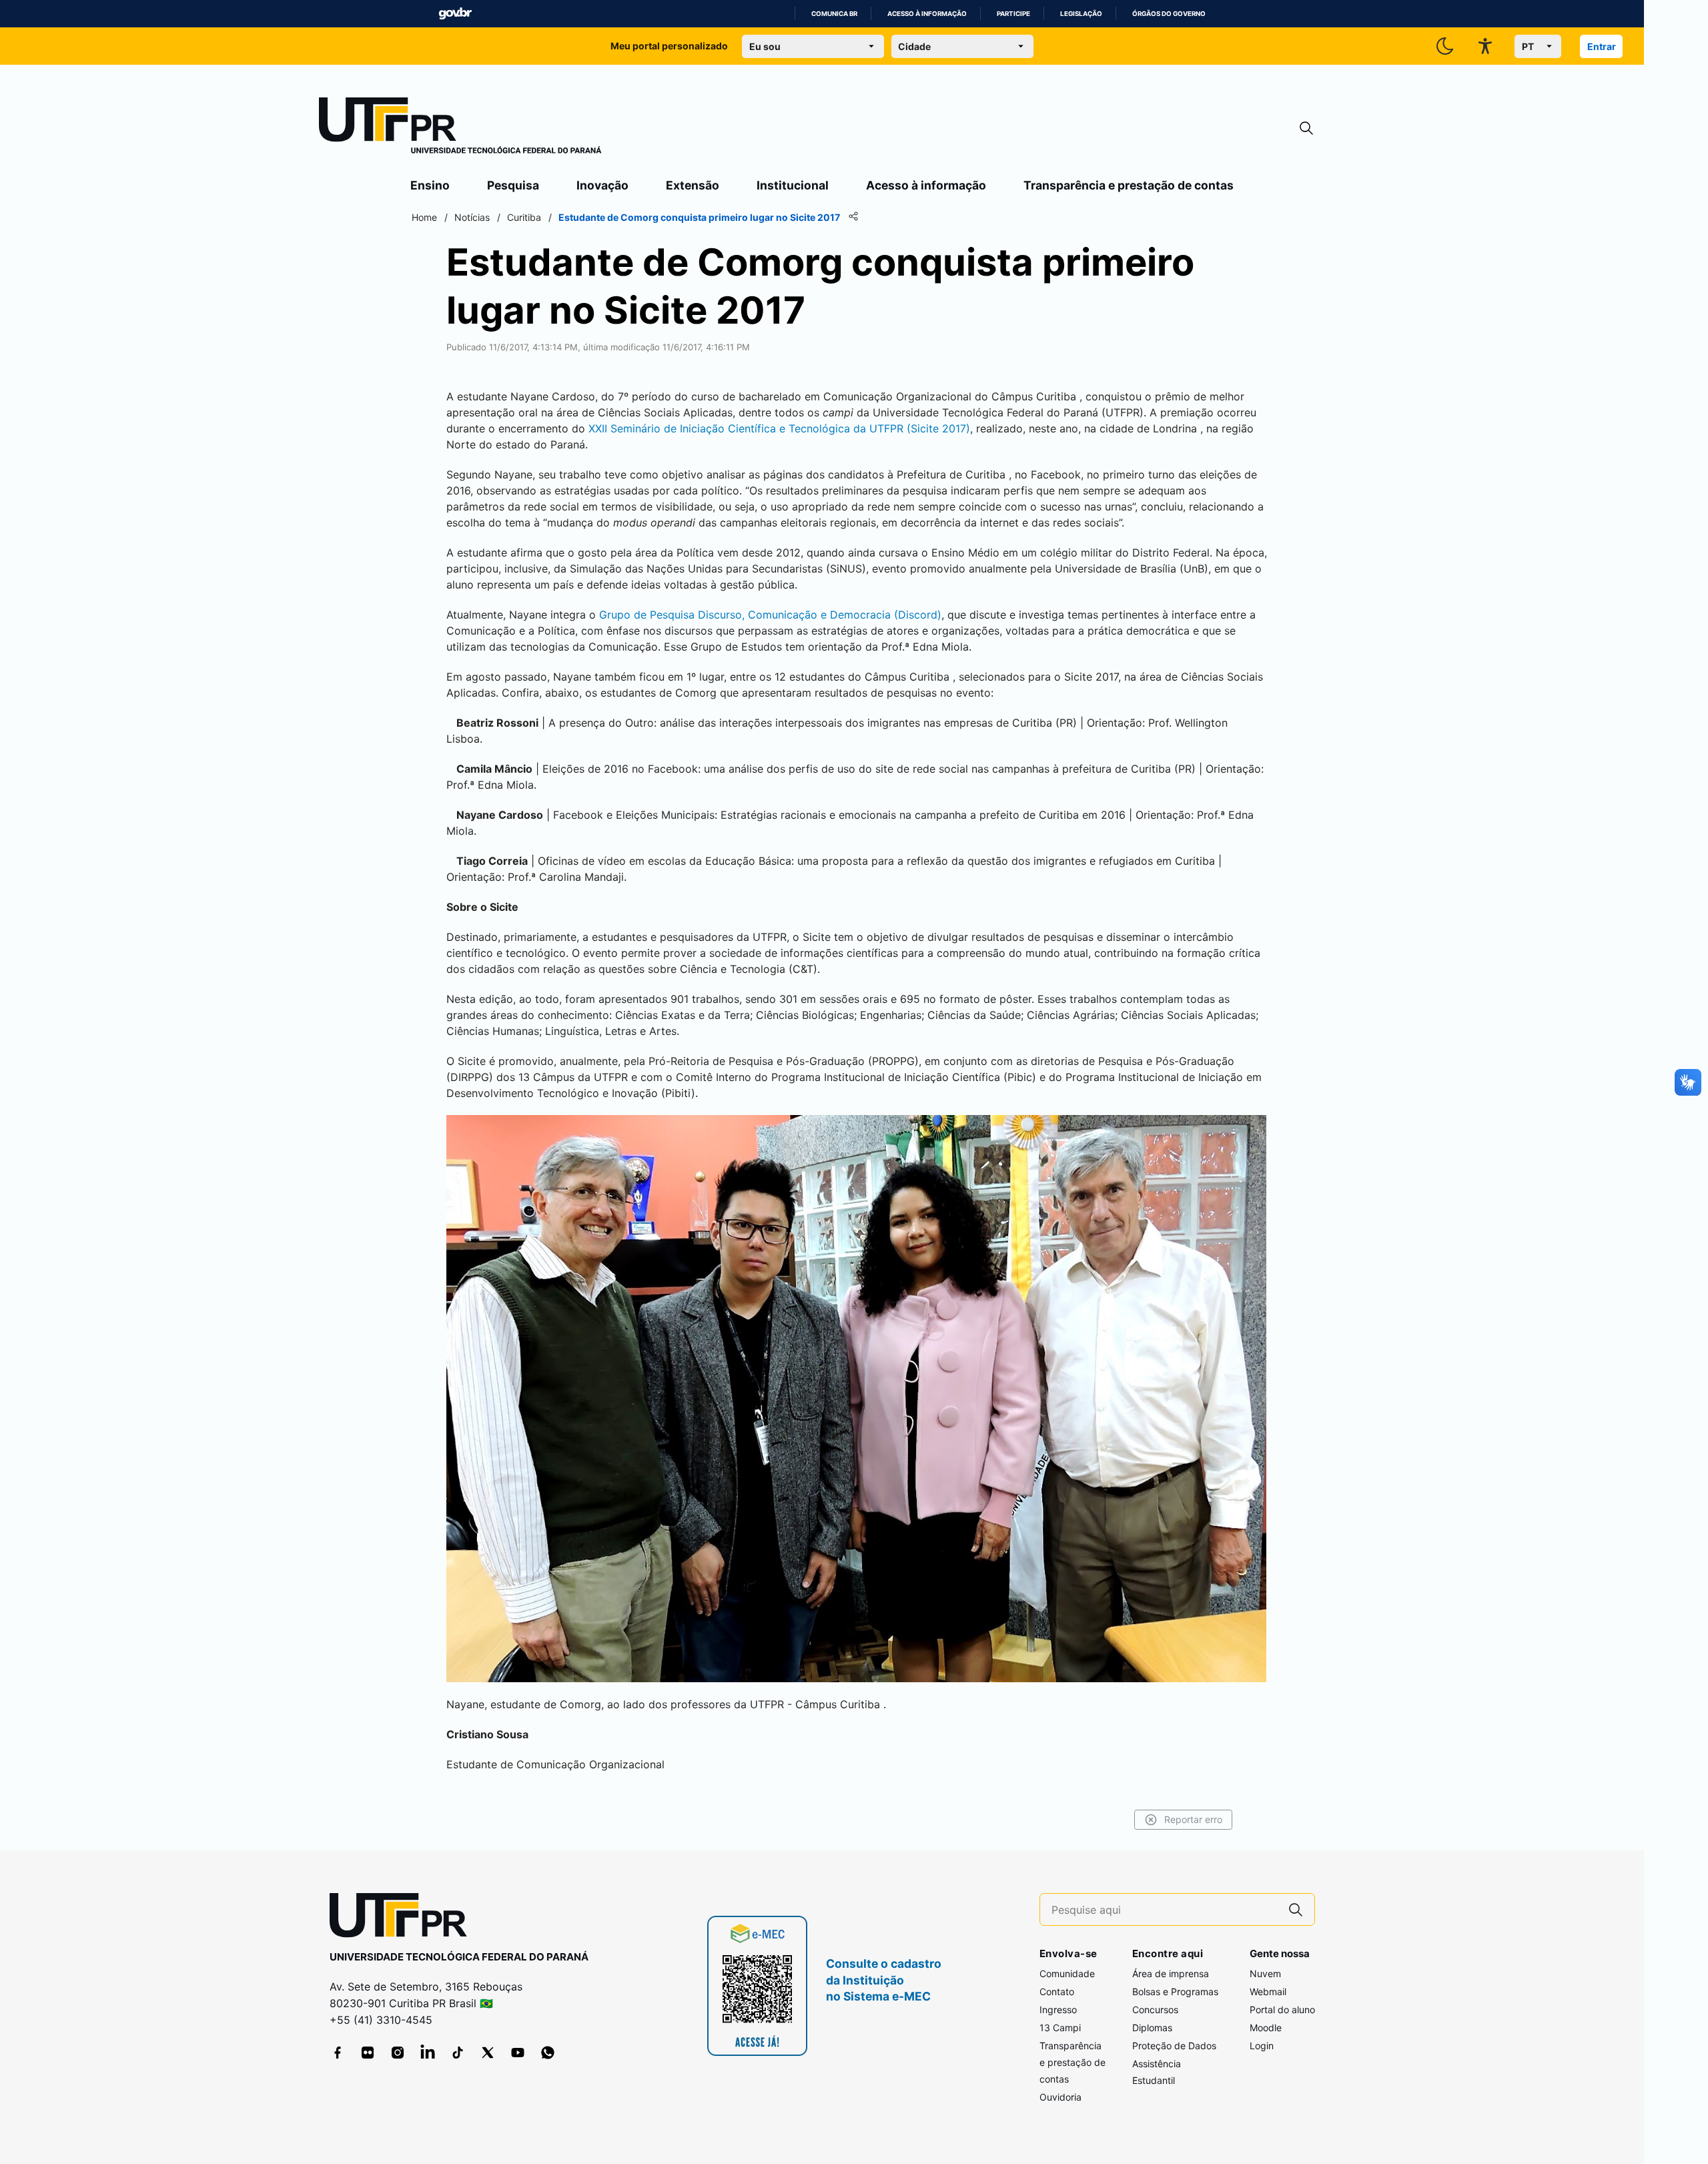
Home (424, 217)
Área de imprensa (1171, 1973)
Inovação (602, 185)
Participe (1013, 14)
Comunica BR (834, 14)
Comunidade (1067, 1973)
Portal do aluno (1282, 2010)
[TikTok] (458, 2053)
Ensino (430, 185)
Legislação (1081, 14)
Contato (1057, 1992)
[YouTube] (518, 2053)
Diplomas (1152, 2028)
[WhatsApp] (548, 2053)
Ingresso (1058, 2010)
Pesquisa (513, 185)
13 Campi (1060, 2028)
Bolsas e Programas (1175, 1992)
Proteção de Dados (1174, 2046)
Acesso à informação (927, 14)
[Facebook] (338, 2053)
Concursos (1155, 2010)
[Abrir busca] (1306, 128)
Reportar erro (1193, 1819)
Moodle (1266, 2028)
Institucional (793, 185)
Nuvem (1265, 1973)
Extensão (693, 185)
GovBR (455, 14)
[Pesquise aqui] (1296, 1909)
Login (1262, 2046)
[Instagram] (398, 2053)
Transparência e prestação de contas (1129, 185)
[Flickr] (368, 2053)
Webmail (1268, 1992)
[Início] (460, 128)
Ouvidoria (1060, 2097)
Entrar (1602, 46)
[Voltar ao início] (403, 1918)
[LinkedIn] (428, 2053)
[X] (488, 2053)
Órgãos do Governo (1169, 14)
